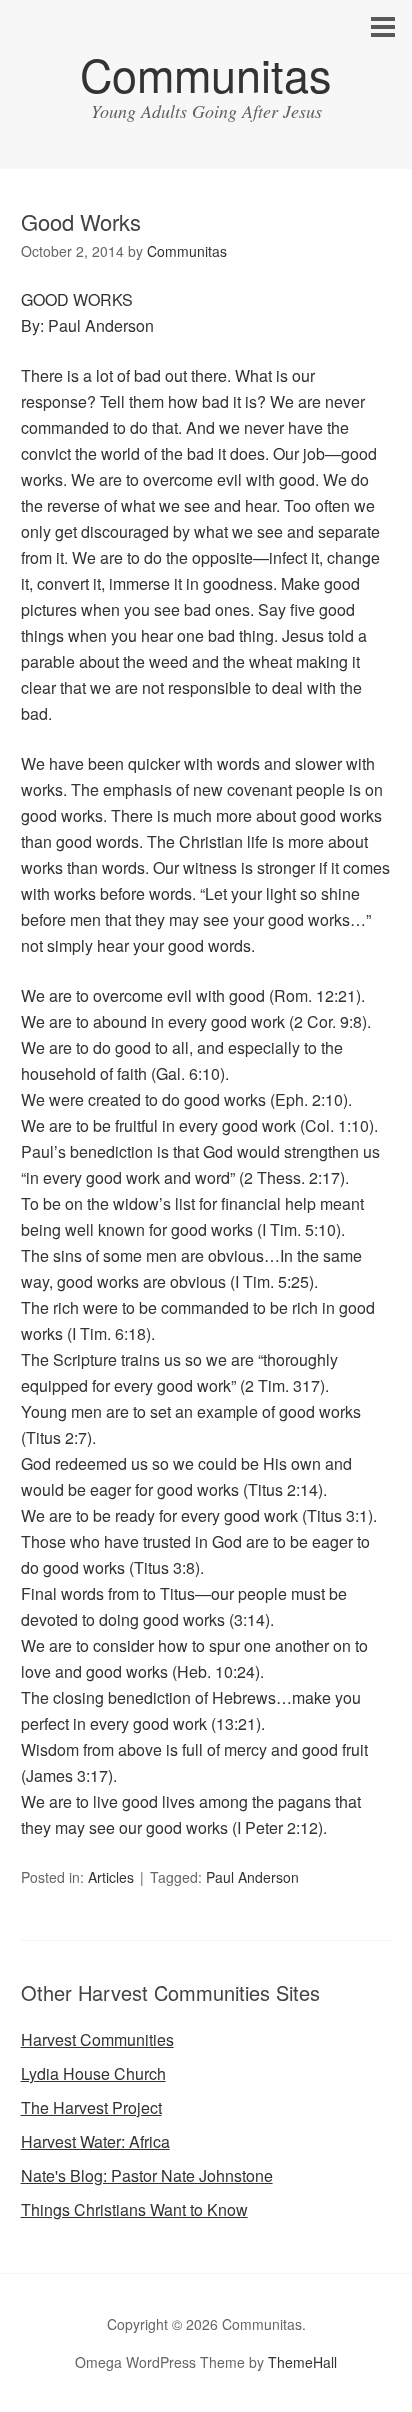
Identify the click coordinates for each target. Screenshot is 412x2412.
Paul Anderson (252, 1877)
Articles (111, 1877)
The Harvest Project (91, 2107)
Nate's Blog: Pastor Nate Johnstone (147, 2175)
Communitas (206, 73)
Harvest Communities (97, 2039)
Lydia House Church (93, 2073)
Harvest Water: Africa (95, 2141)
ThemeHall (302, 2362)
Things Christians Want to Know (134, 2209)
